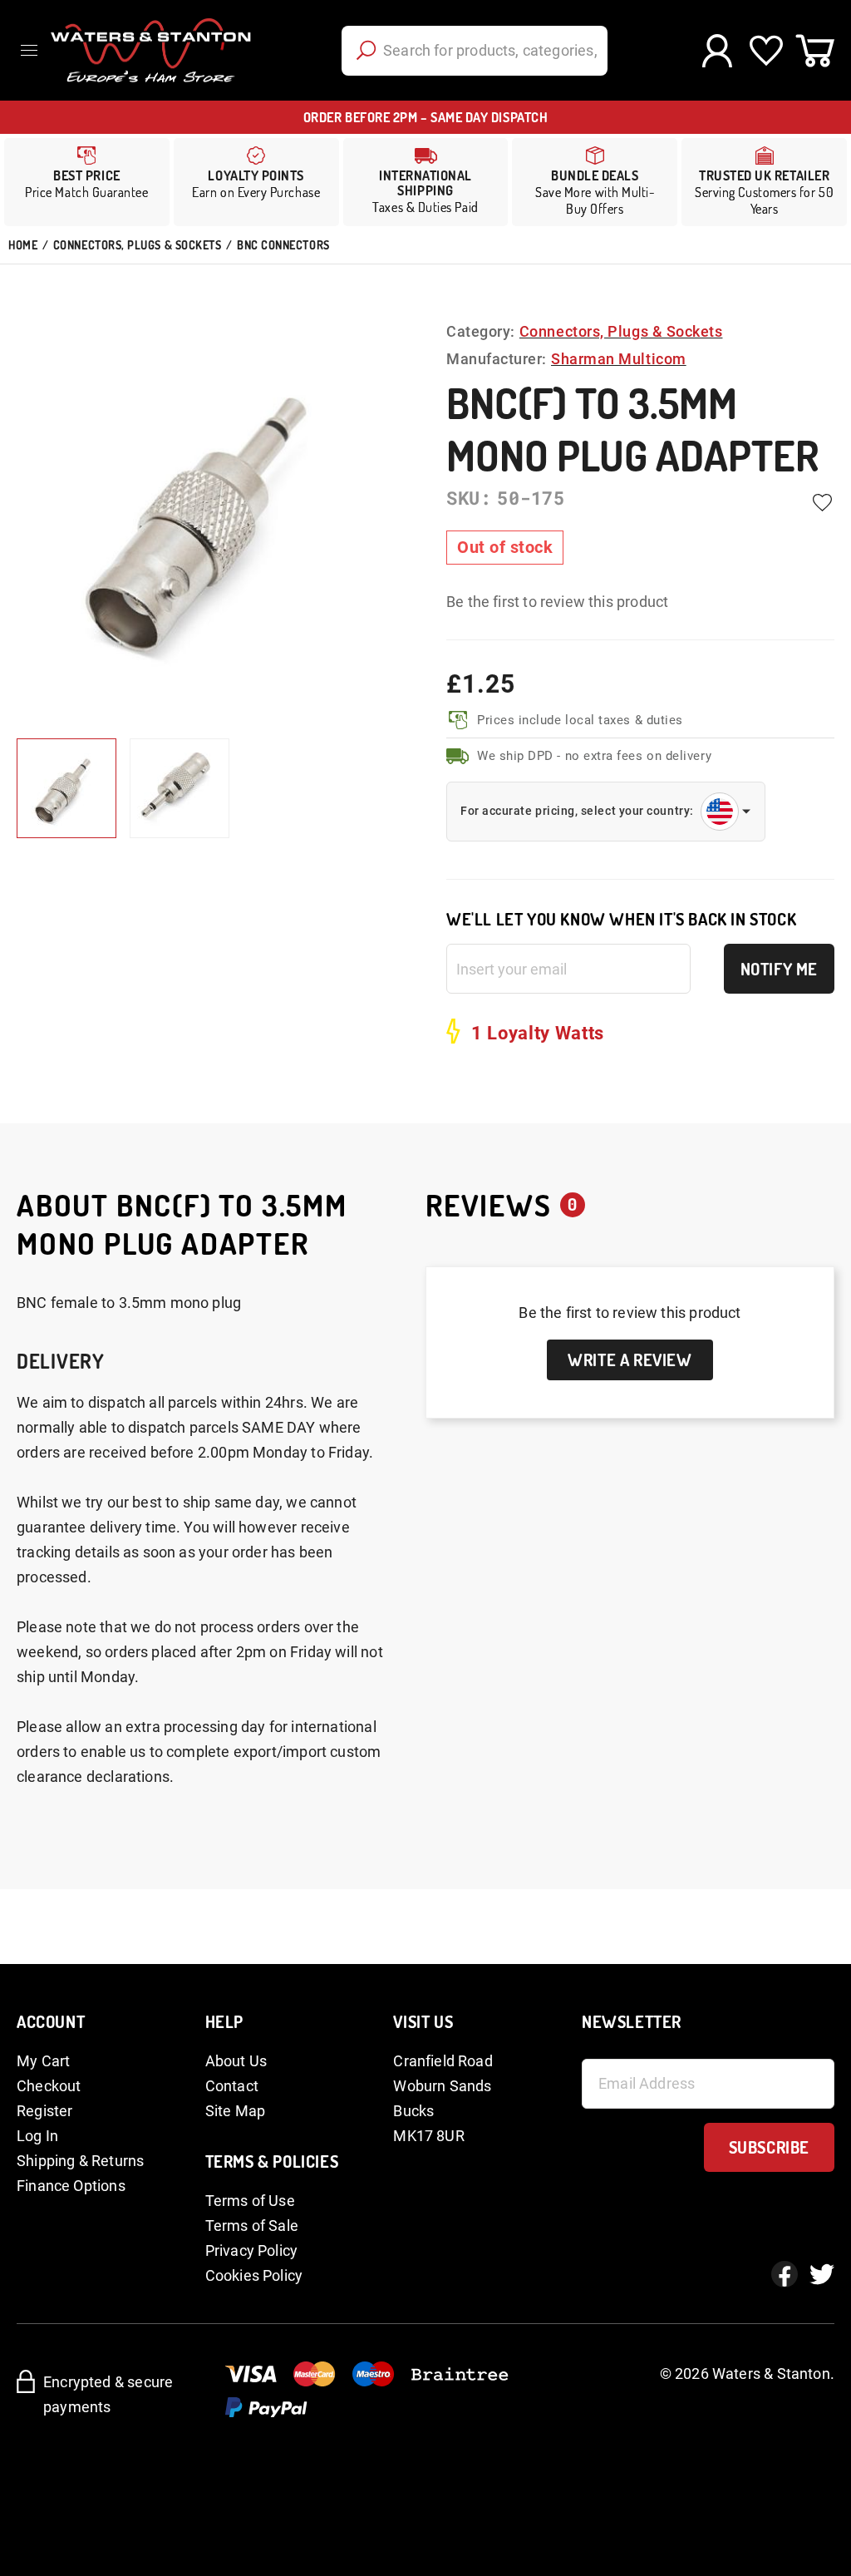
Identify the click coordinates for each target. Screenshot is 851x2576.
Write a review (630, 1360)
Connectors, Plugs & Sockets (138, 245)
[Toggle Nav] (33, 50)
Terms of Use (250, 2201)
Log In (37, 2136)
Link (426, 182)
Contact (232, 2086)
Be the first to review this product (557, 602)
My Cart (43, 2061)
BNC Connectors (283, 245)
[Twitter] (822, 2274)
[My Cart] (815, 51)
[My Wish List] (766, 51)
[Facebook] (785, 2274)
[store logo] (151, 50)
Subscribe (769, 2147)
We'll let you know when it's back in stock (621, 919)
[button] (180, 788)
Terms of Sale (252, 2226)
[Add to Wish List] (822, 502)
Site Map (235, 2111)
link (256, 182)
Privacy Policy (252, 2250)
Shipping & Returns (80, 2161)
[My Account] (717, 51)
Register (44, 2111)
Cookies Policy (254, 2275)
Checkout (49, 2086)
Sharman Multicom (619, 359)
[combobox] (475, 51)
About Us (236, 2061)
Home (23, 245)
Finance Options (71, 2186)
